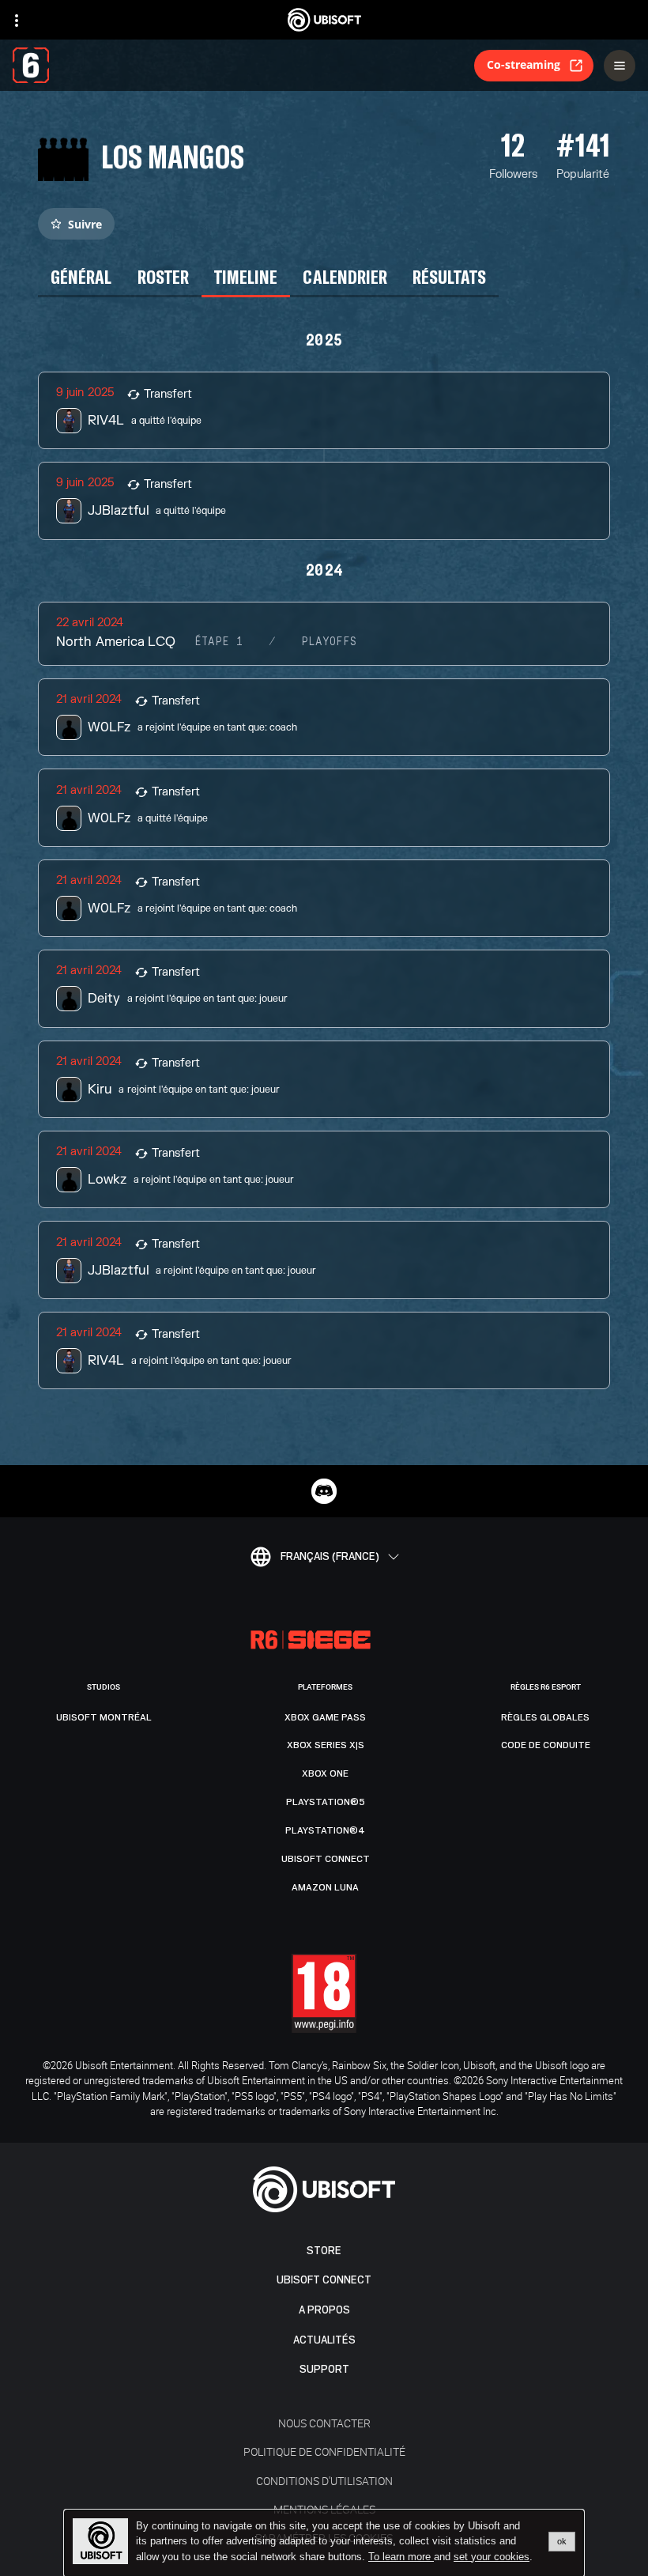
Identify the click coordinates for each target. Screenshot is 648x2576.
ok (562, 2541)
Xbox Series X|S (326, 1745)
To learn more (401, 2557)
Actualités (324, 2340)
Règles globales (545, 1717)
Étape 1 (219, 642)
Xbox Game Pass (325, 1717)
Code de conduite (546, 1745)
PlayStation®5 (326, 1802)
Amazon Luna (325, 1887)
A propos (324, 2310)
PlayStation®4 (325, 1830)
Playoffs (329, 642)
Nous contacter (324, 2423)
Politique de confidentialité (324, 2451)
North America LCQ (115, 642)
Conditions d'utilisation (324, 2481)
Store (324, 2251)
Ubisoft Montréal (104, 1717)
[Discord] (324, 1491)
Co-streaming (524, 64)
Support (324, 2369)
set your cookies (492, 2557)
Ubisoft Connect (324, 2280)
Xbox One (325, 1773)
